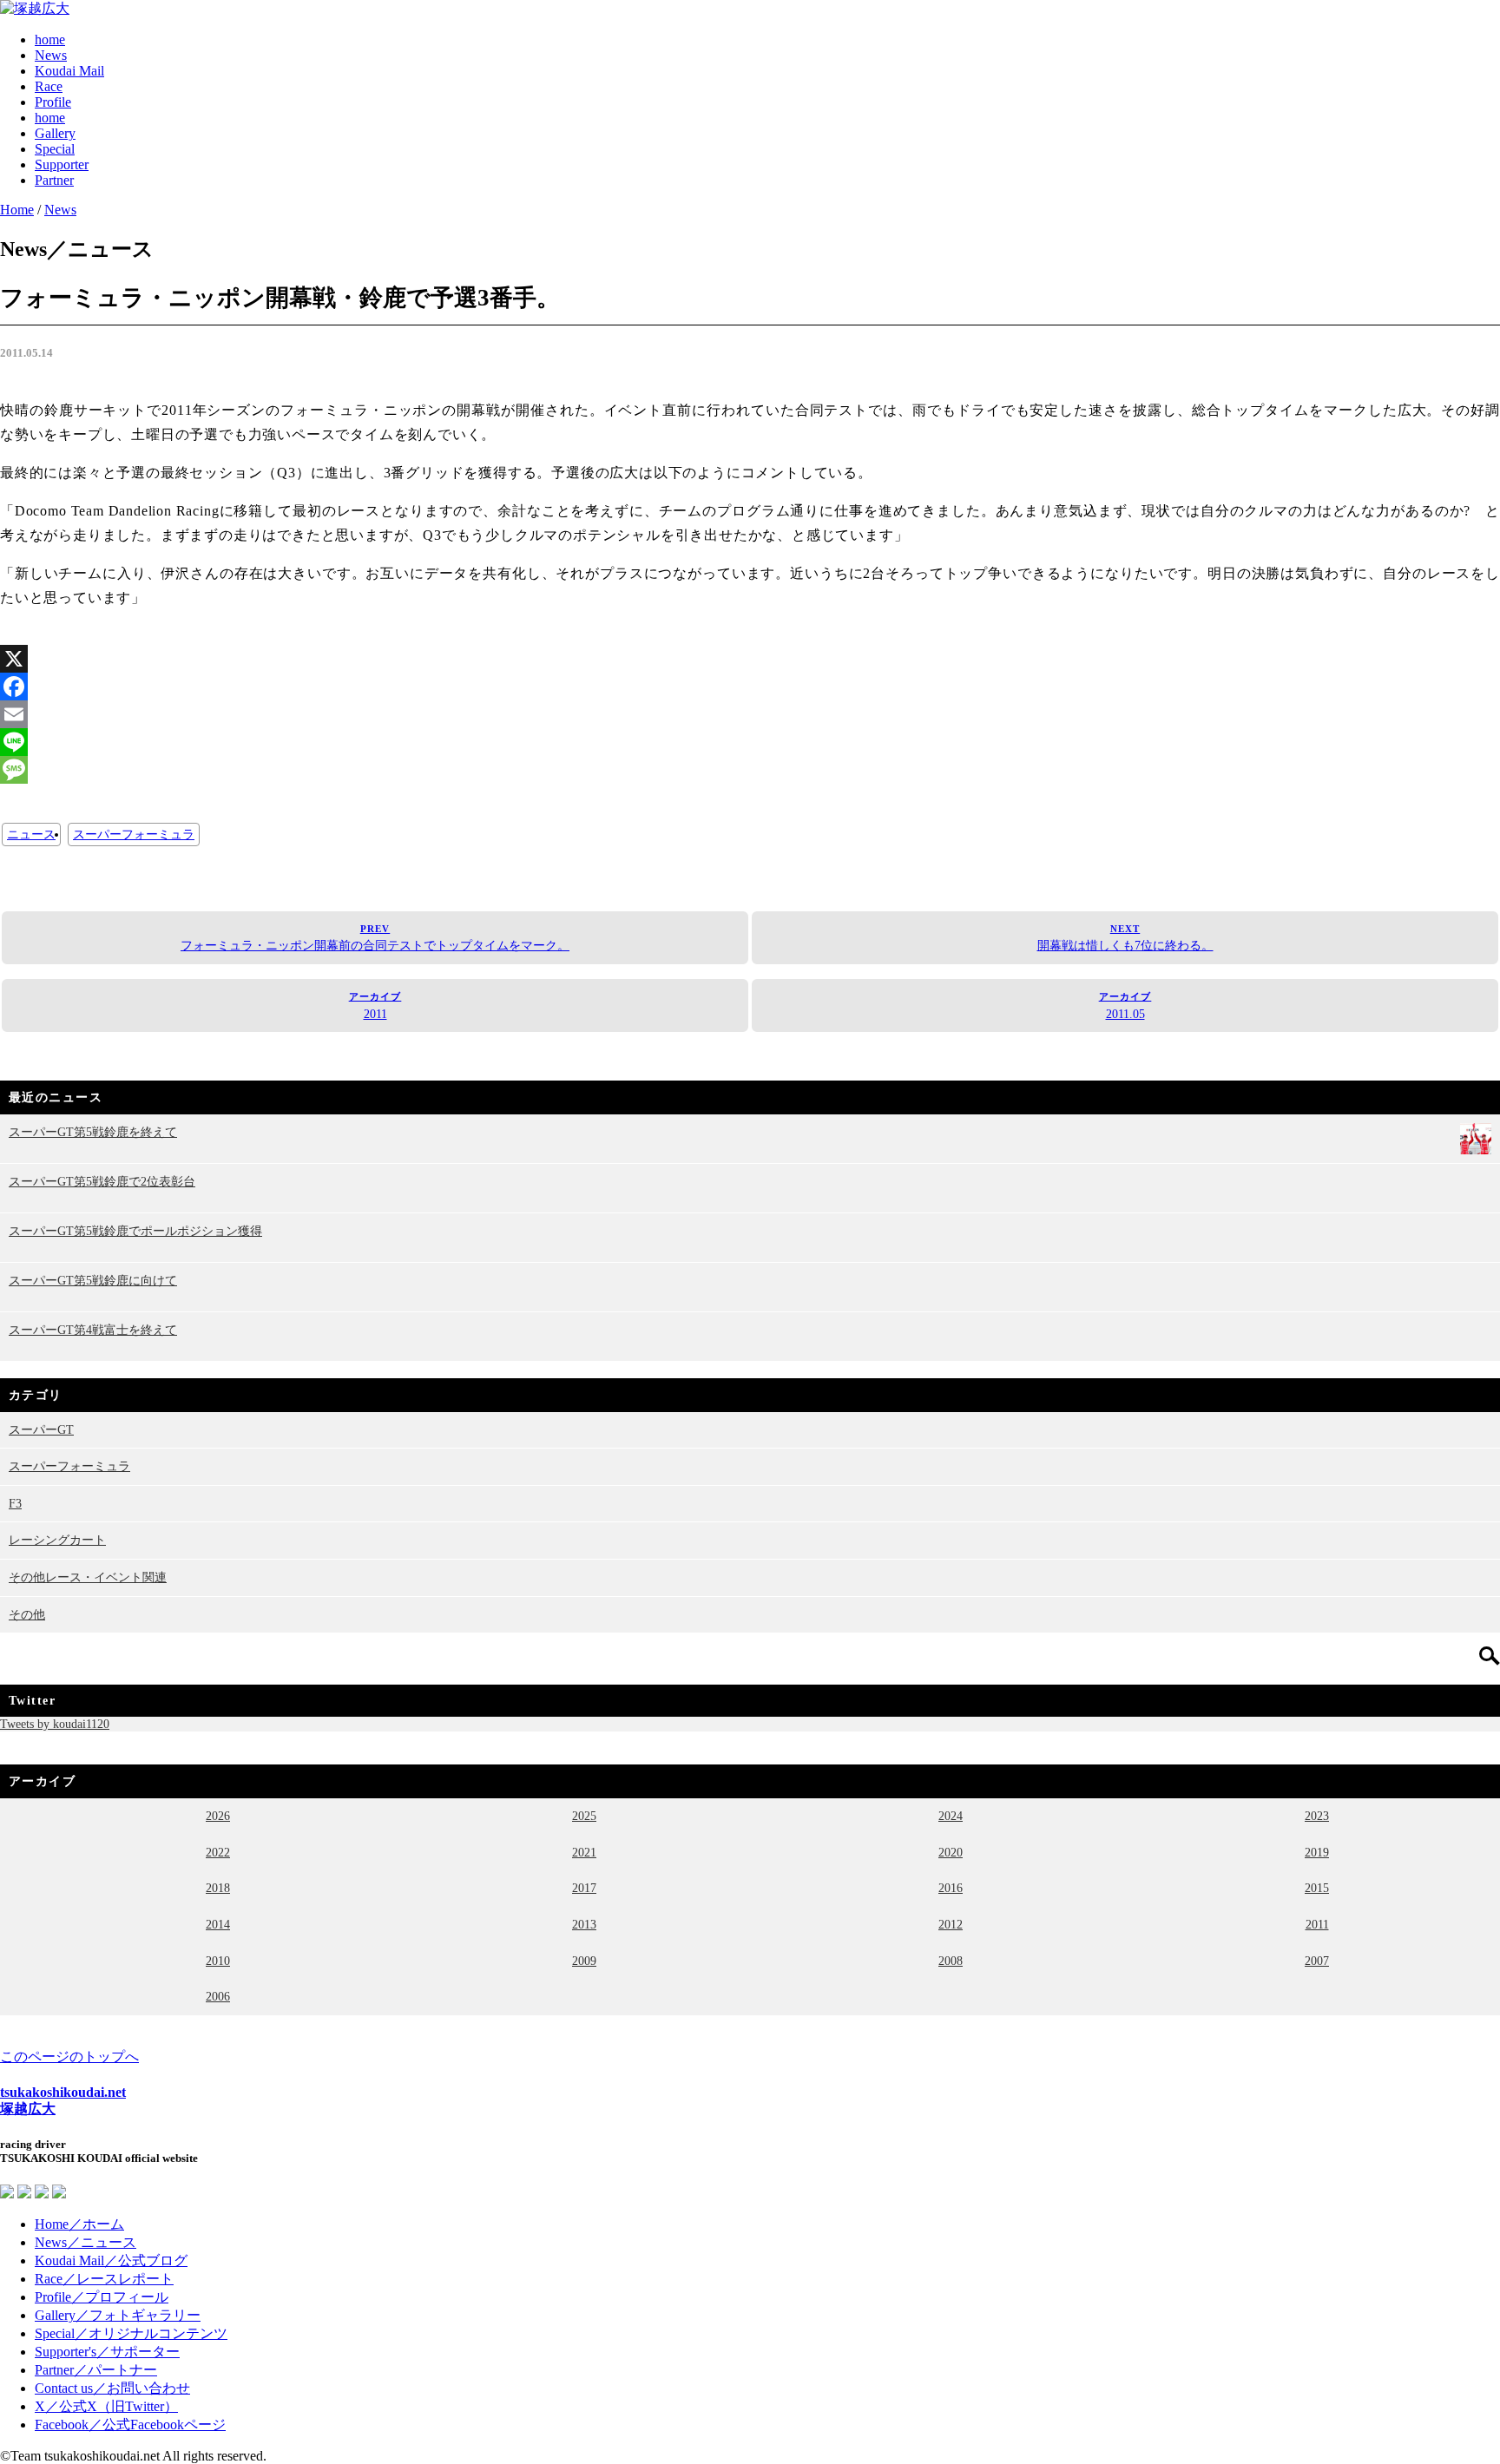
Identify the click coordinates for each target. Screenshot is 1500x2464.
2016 (951, 1888)
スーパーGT (41, 1429)
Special (55, 149)
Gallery (55, 133)
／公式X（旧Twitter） (106, 2406)
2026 (218, 1816)
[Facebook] (750, 687)
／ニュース (86, 2242)
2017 (584, 1888)
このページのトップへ (69, 2057)
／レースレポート (104, 2279)
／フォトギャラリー (118, 2315)
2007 (1317, 1961)
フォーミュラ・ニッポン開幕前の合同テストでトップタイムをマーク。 (375, 938)
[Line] (750, 742)
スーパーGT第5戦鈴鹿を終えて (93, 1132)
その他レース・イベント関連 (88, 1577)
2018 (218, 1888)
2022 (218, 1852)
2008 (951, 1961)
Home (17, 210)
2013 (584, 1924)
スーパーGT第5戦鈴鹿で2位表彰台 (102, 1181)
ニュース (31, 834)
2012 (951, 1924)
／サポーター (107, 2352)
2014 (218, 1924)
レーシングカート (57, 1540)
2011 (375, 1005)
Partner (54, 180)
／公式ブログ (111, 2260)
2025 (584, 1816)
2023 (1317, 1816)
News (51, 55)
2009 (584, 1961)
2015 (1317, 1888)
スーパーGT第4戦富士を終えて (93, 1330)
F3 (15, 1503)
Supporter (62, 164)
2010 (218, 1961)
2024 (951, 1816)
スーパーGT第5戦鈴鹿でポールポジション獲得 (135, 1231)
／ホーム (79, 2224)
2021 (584, 1852)
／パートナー (96, 2370)
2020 (951, 1852)
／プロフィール (102, 2297)
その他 (27, 1614)
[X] (750, 659)
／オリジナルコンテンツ (131, 2333)
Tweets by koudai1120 (55, 1724)
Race (49, 86)
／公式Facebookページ (130, 2425)
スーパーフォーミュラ (134, 834)
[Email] (750, 714)
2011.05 (1125, 1005)
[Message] (750, 770)
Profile (53, 102)
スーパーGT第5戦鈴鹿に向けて (93, 1280)
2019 (1317, 1852)
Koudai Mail (69, 71)
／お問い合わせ (112, 2388)
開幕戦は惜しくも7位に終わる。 (1125, 938)
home (50, 39)
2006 (218, 1996)
